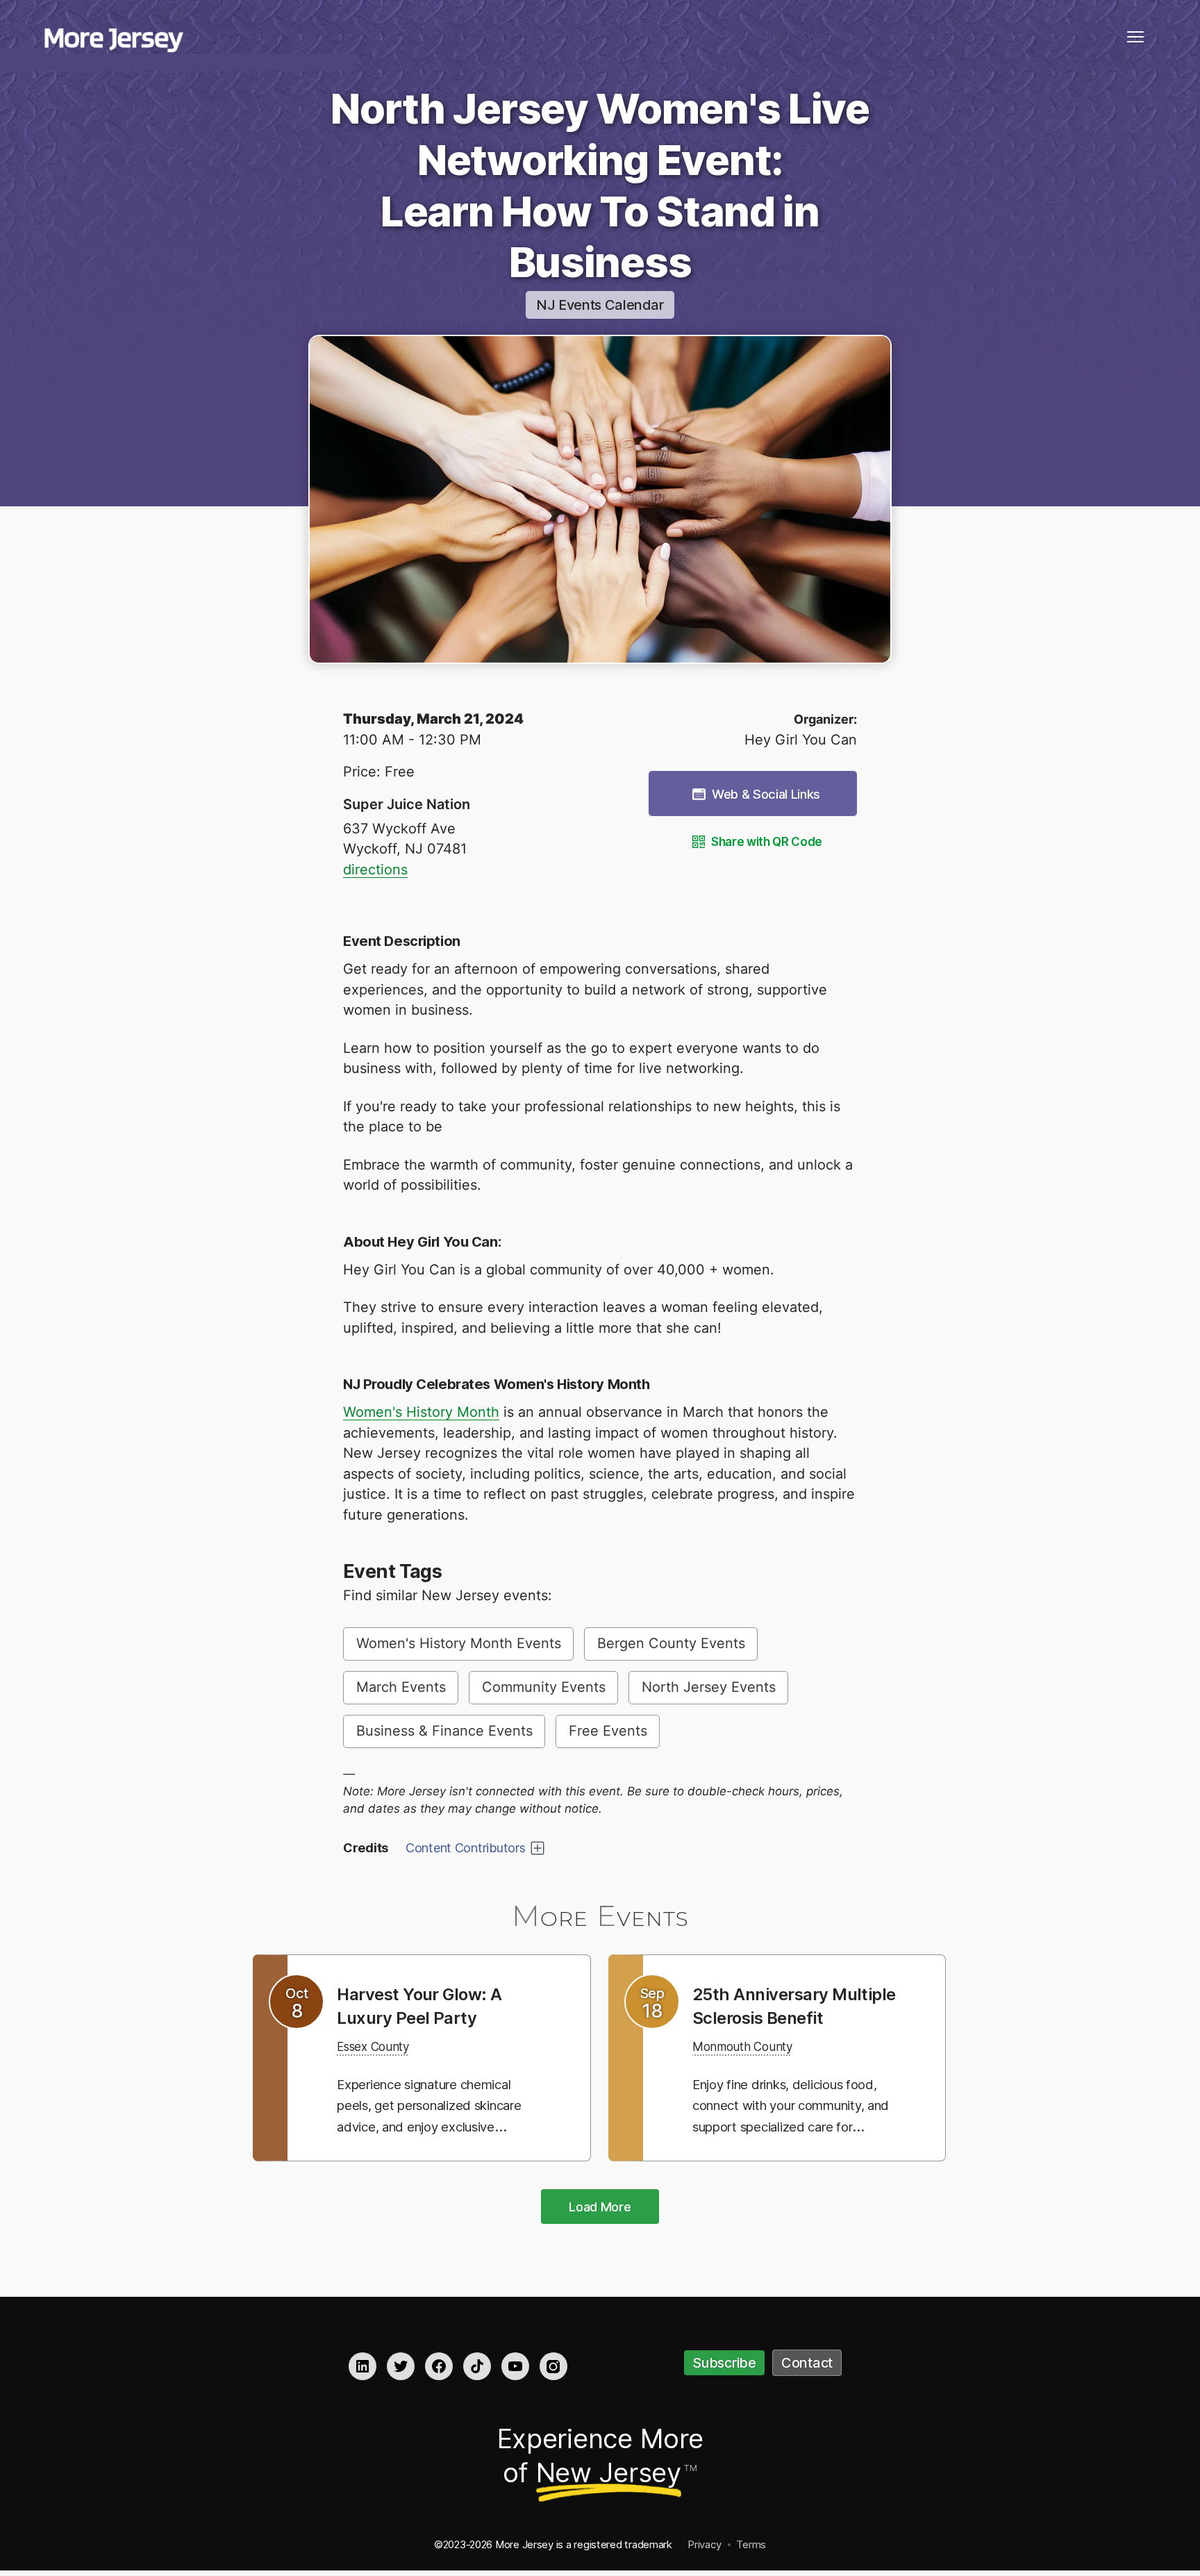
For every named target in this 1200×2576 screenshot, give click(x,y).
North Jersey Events (709, 1687)
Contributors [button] (466, 1848)
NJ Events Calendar (600, 305)
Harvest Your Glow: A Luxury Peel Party (429, 2005)
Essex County (381, 2046)
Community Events (544, 1687)
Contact (807, 2365)
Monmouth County (752, 2069)
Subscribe (724, 2365)
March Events (401, 1687)
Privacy (704, 2546)
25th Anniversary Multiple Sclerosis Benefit (770, 2017)
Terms (751, 2546)
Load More (600, 2209)
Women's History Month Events (459, 1643)
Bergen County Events (671, 1643)
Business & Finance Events (444, 1731)
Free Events (608, 1731)
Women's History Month (421, 1412)
